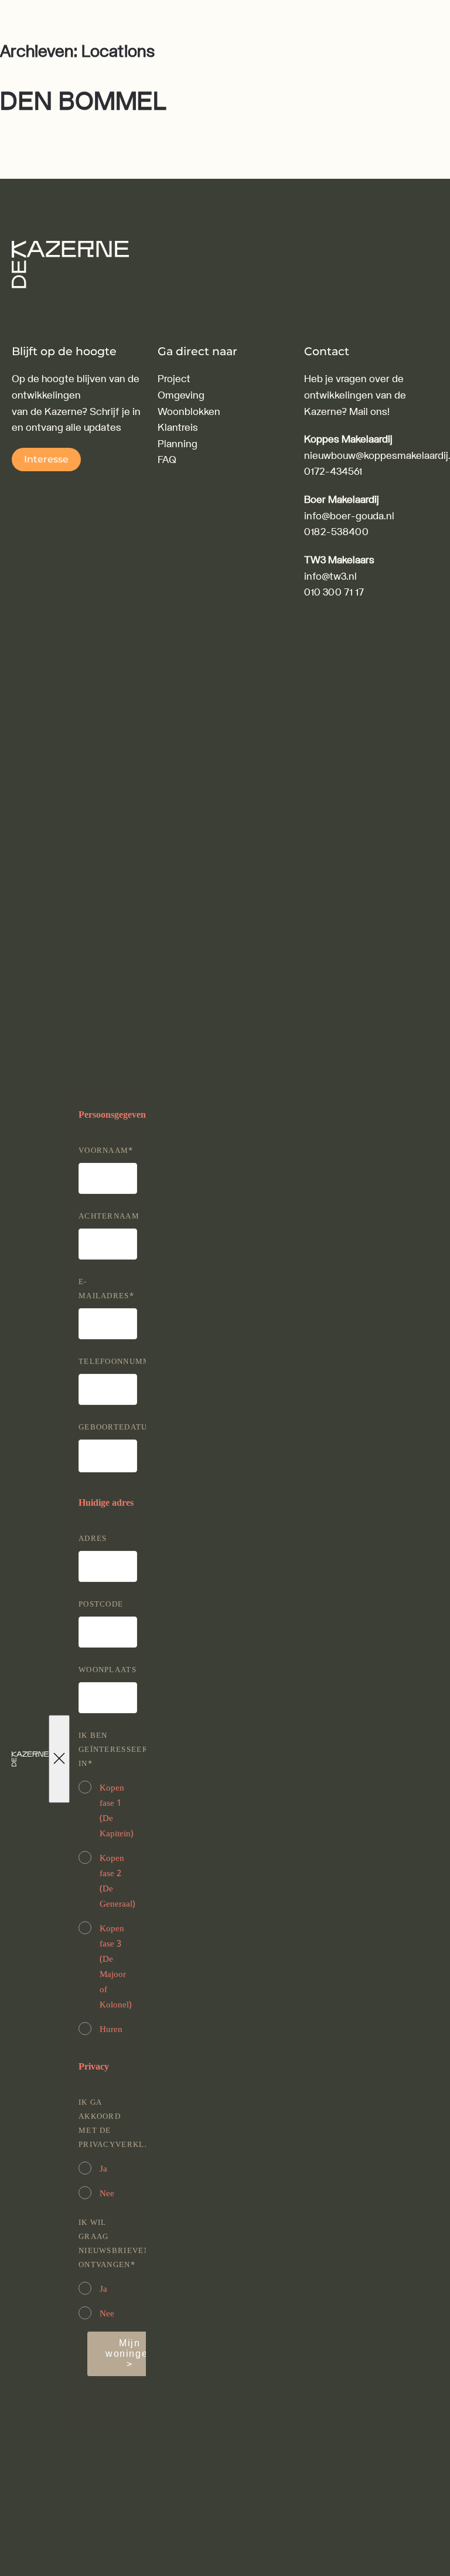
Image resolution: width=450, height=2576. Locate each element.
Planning (178, 444)
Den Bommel (83, 102)
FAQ (167, 460)
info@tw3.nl (330, 576)
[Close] (59, 1759)
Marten (106, 133)
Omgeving (181, 395)
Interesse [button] (46, 459)
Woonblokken (189, 412)
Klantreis (178, 428)
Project (174, 379)
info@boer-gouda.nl (349, 516)
